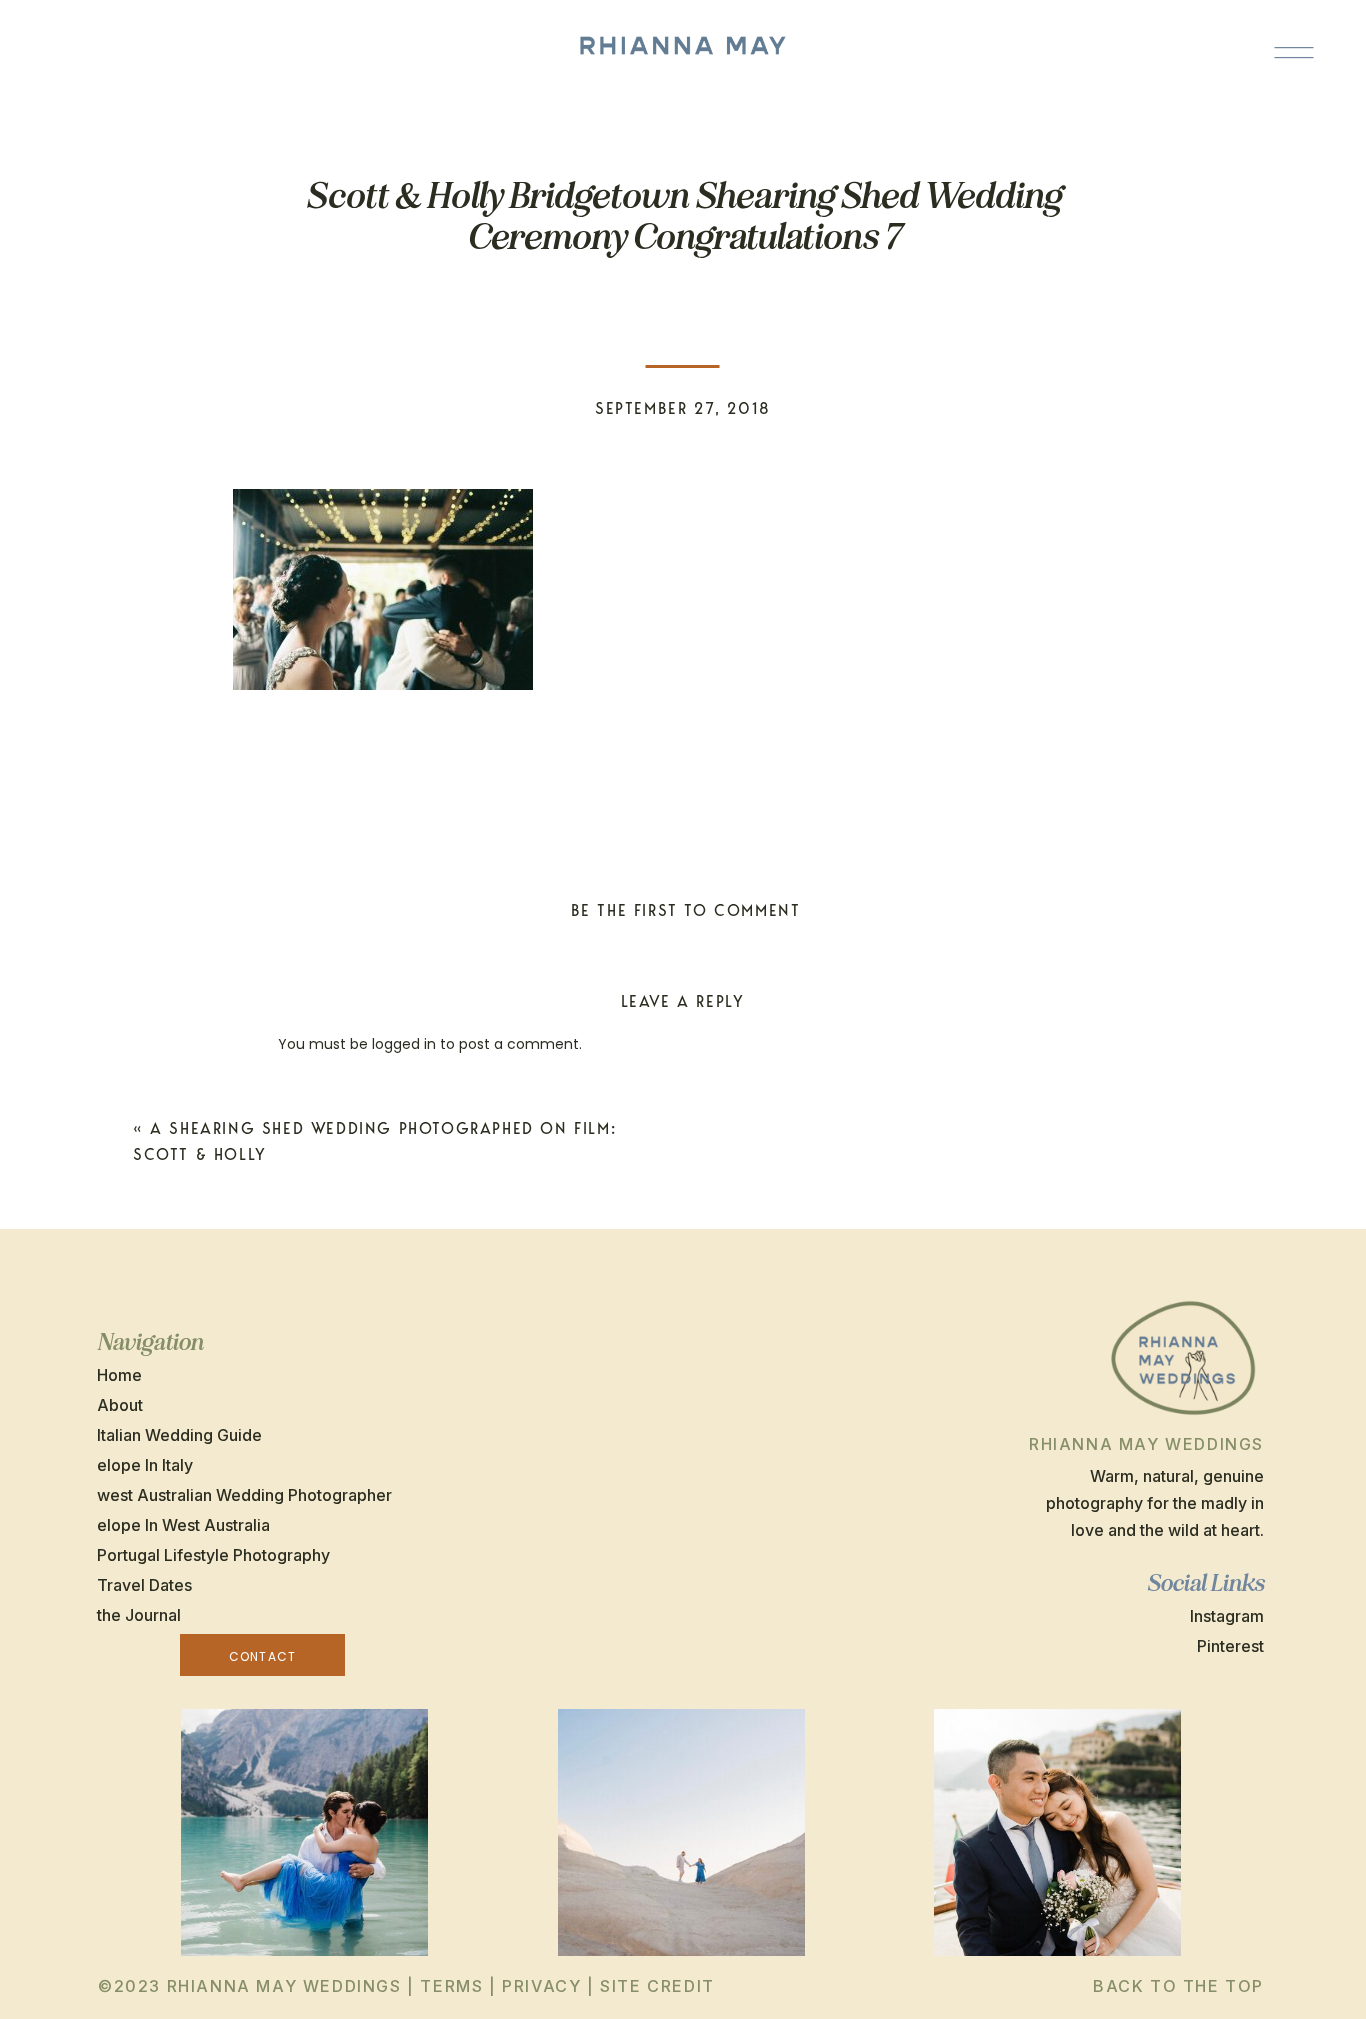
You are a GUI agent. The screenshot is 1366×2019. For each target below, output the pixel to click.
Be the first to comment (686, 910)
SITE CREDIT (657, 1986)
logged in (404, 1044)
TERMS (451, 1986)
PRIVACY (541, 1986)
